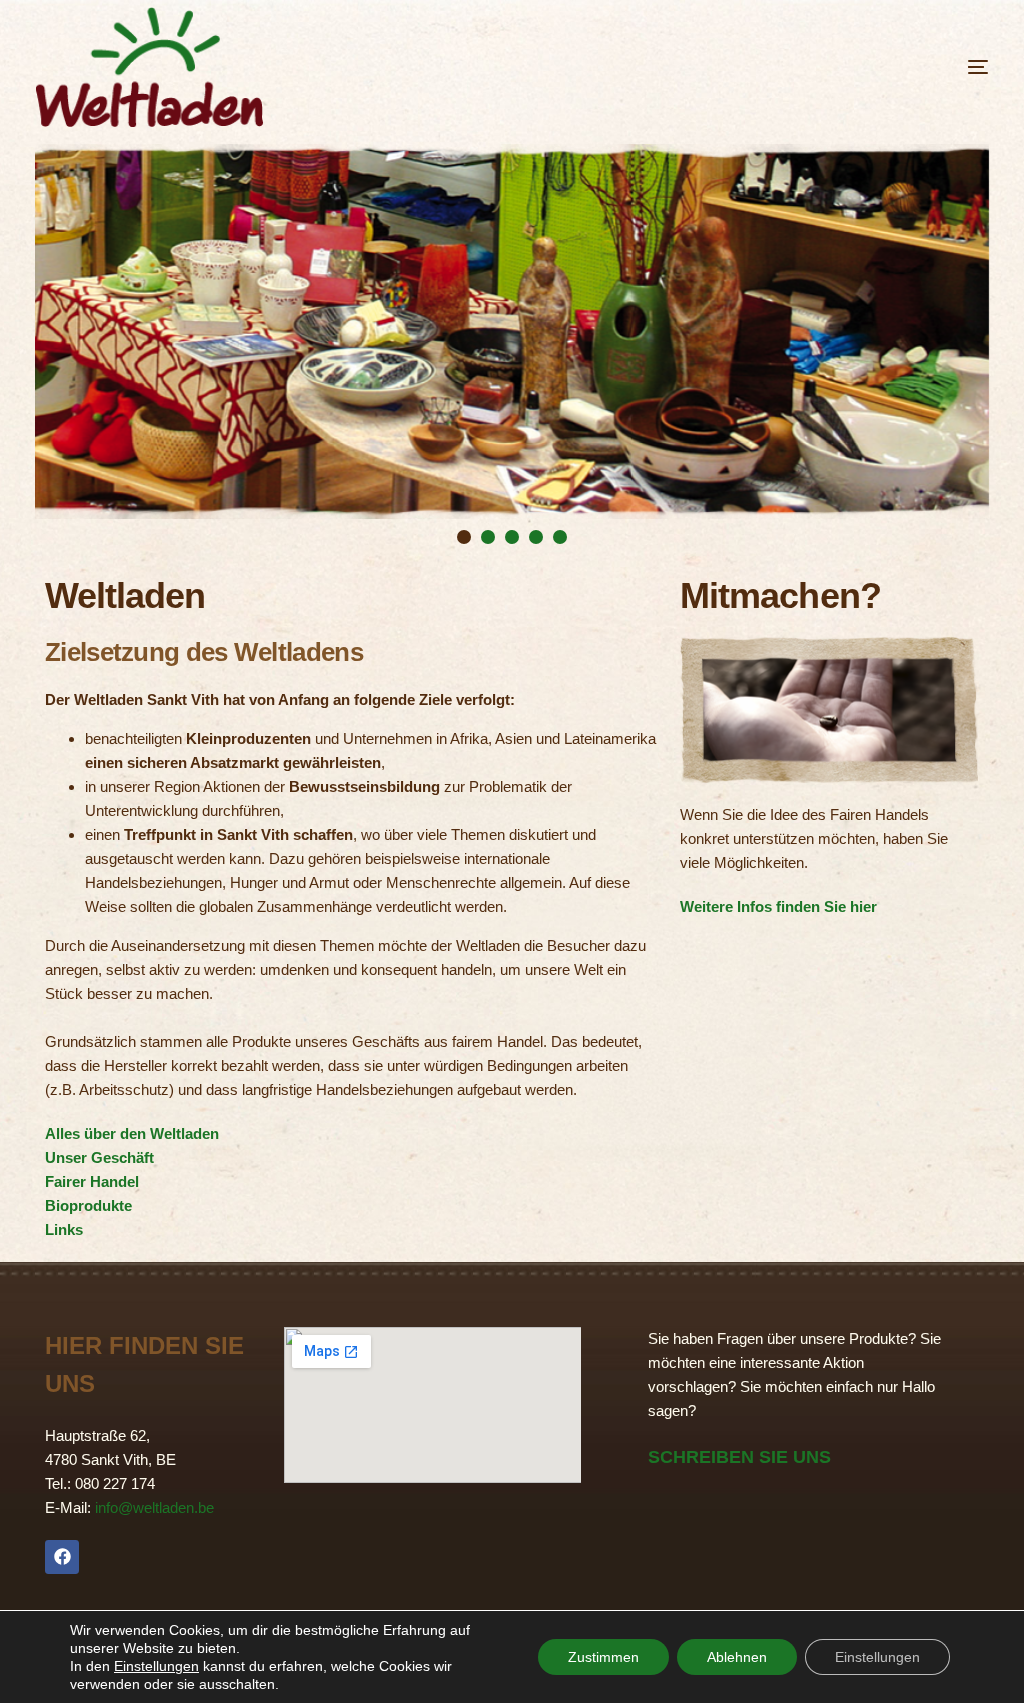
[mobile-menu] (928, 67)
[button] (464, 537)
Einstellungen (156, 1666)
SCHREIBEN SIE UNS (739, 1457)
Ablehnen (737, 1657)
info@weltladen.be (154, 1507)
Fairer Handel (92, 1181)
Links (64, 1229)
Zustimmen (603, 1657)
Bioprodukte (88, 1205)
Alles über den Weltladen (132, 1133)
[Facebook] (62, 1557)
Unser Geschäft (99, 1157)
